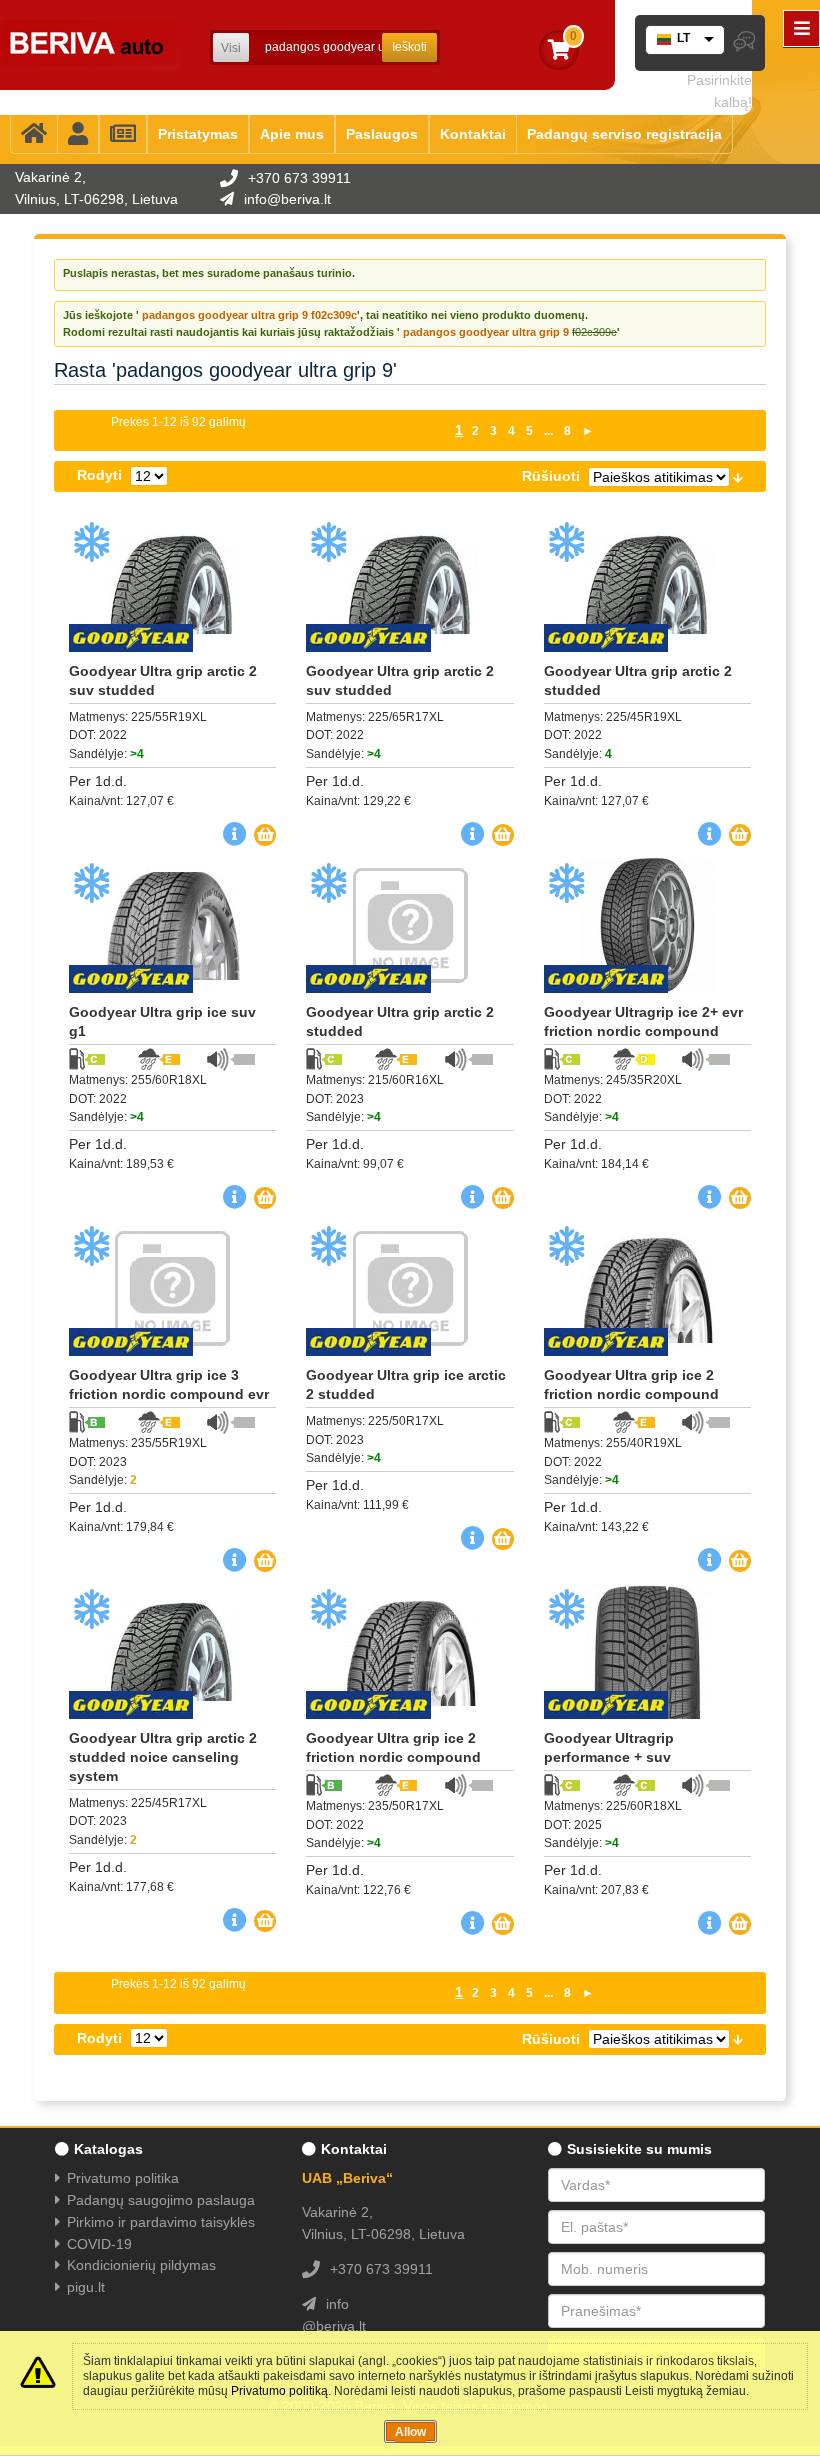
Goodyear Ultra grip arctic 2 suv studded (163, 680)
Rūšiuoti (551, 476)
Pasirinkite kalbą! (719, 91)
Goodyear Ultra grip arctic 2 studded (638, 680)
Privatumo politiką (279, 2391)
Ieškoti (409, 47)
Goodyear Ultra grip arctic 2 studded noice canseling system (163, 1757)
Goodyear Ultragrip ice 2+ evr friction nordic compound (643, 1021)
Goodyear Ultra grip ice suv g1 (162, 1021)
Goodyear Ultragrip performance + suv (609, 1747)
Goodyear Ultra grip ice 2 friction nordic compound (631, 1384)
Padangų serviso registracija (624, 134)
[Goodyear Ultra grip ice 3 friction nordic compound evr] (172, 1288)
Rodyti (99, 475)
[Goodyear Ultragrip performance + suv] (647, 1651)
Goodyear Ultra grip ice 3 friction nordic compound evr (169, 1384)
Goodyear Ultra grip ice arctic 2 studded (406, 1384)
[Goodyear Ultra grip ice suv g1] (172, 925)
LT (683, 38)
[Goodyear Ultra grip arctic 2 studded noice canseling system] (172, 1651)
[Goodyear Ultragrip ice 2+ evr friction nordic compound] (647, 925)
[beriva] (90, 45)
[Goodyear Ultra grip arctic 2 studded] (647, 584)
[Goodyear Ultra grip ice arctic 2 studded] (409, 1288)
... (548, 431)
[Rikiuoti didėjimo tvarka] (738, 476)
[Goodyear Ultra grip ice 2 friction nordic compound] (647, 1288)
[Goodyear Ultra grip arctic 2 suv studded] (172, 584)
